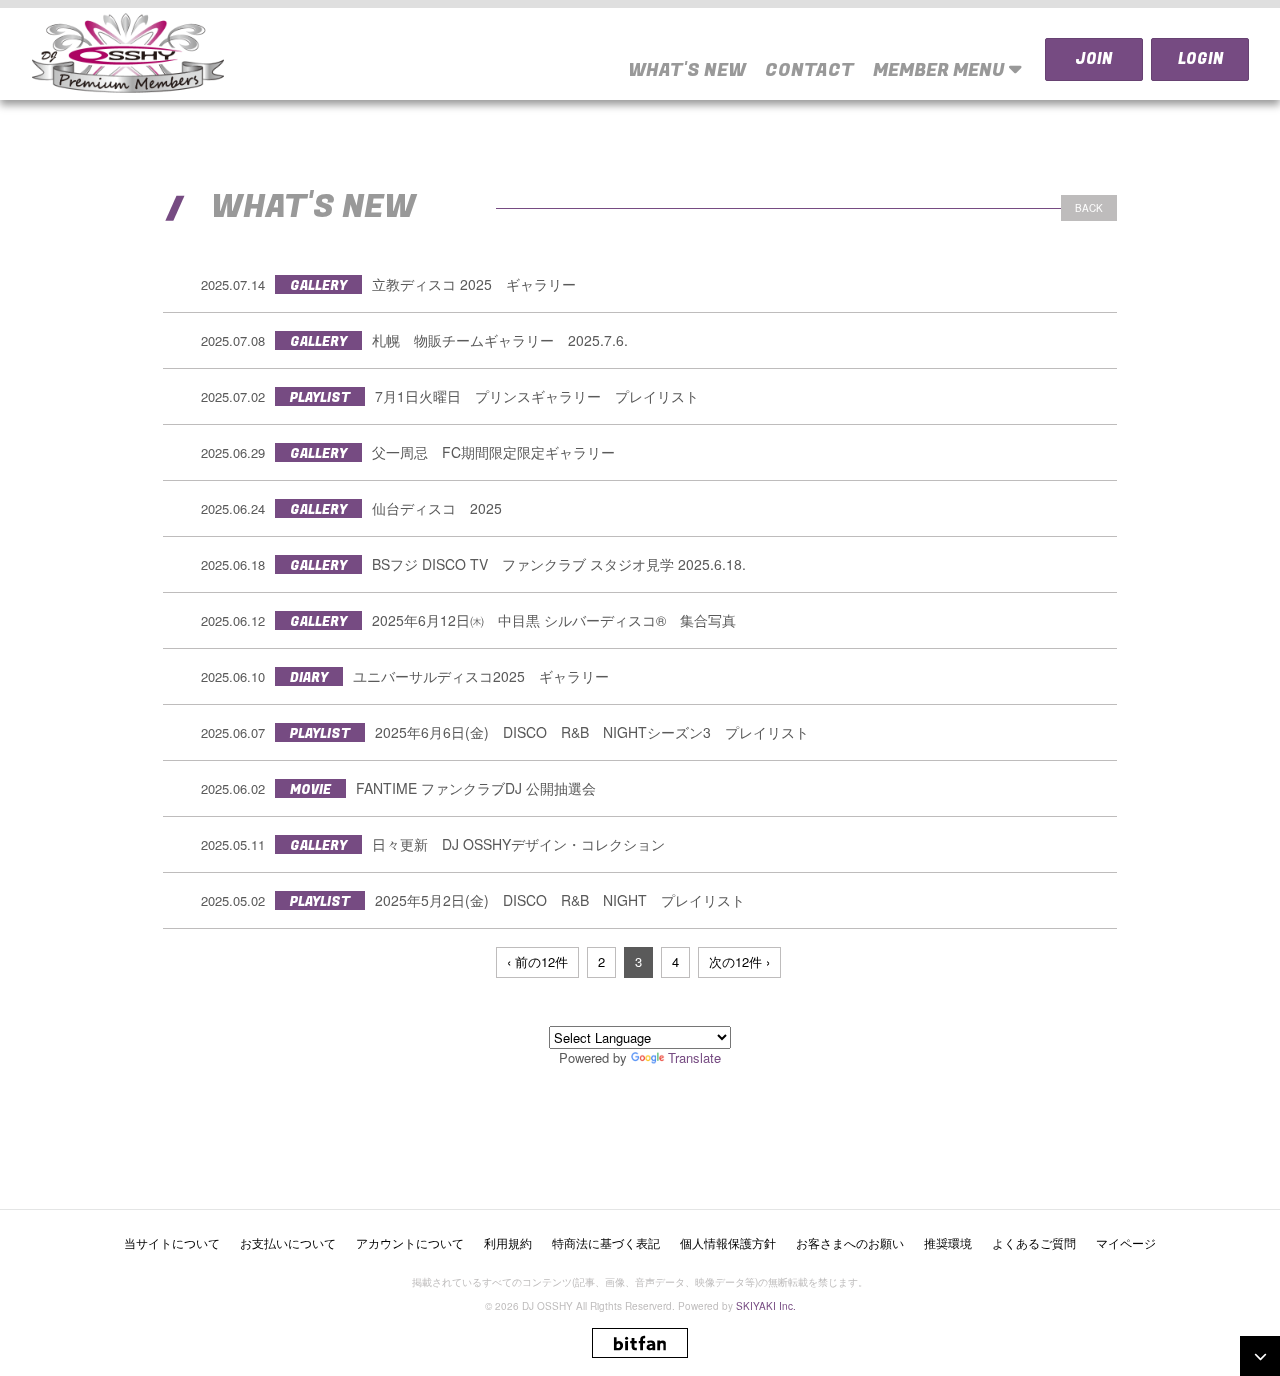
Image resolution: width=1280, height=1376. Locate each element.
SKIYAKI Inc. (766, 1306)
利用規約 (508, 1242)
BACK (1089, 208)
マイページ (1126, 1242)
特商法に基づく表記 (606, 1242)
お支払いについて (288, 1242)
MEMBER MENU (941, 70)
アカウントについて (410, 1242)
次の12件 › (739, 961)
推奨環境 (948, 1242)
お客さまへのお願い (850, 1242)
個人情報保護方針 (728, 1242)
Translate (694, 1057)
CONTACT (809, 70)
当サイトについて (172, 1242)
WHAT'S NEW (687, 70)
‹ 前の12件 (537, 961)
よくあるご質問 (1034, 1242)
